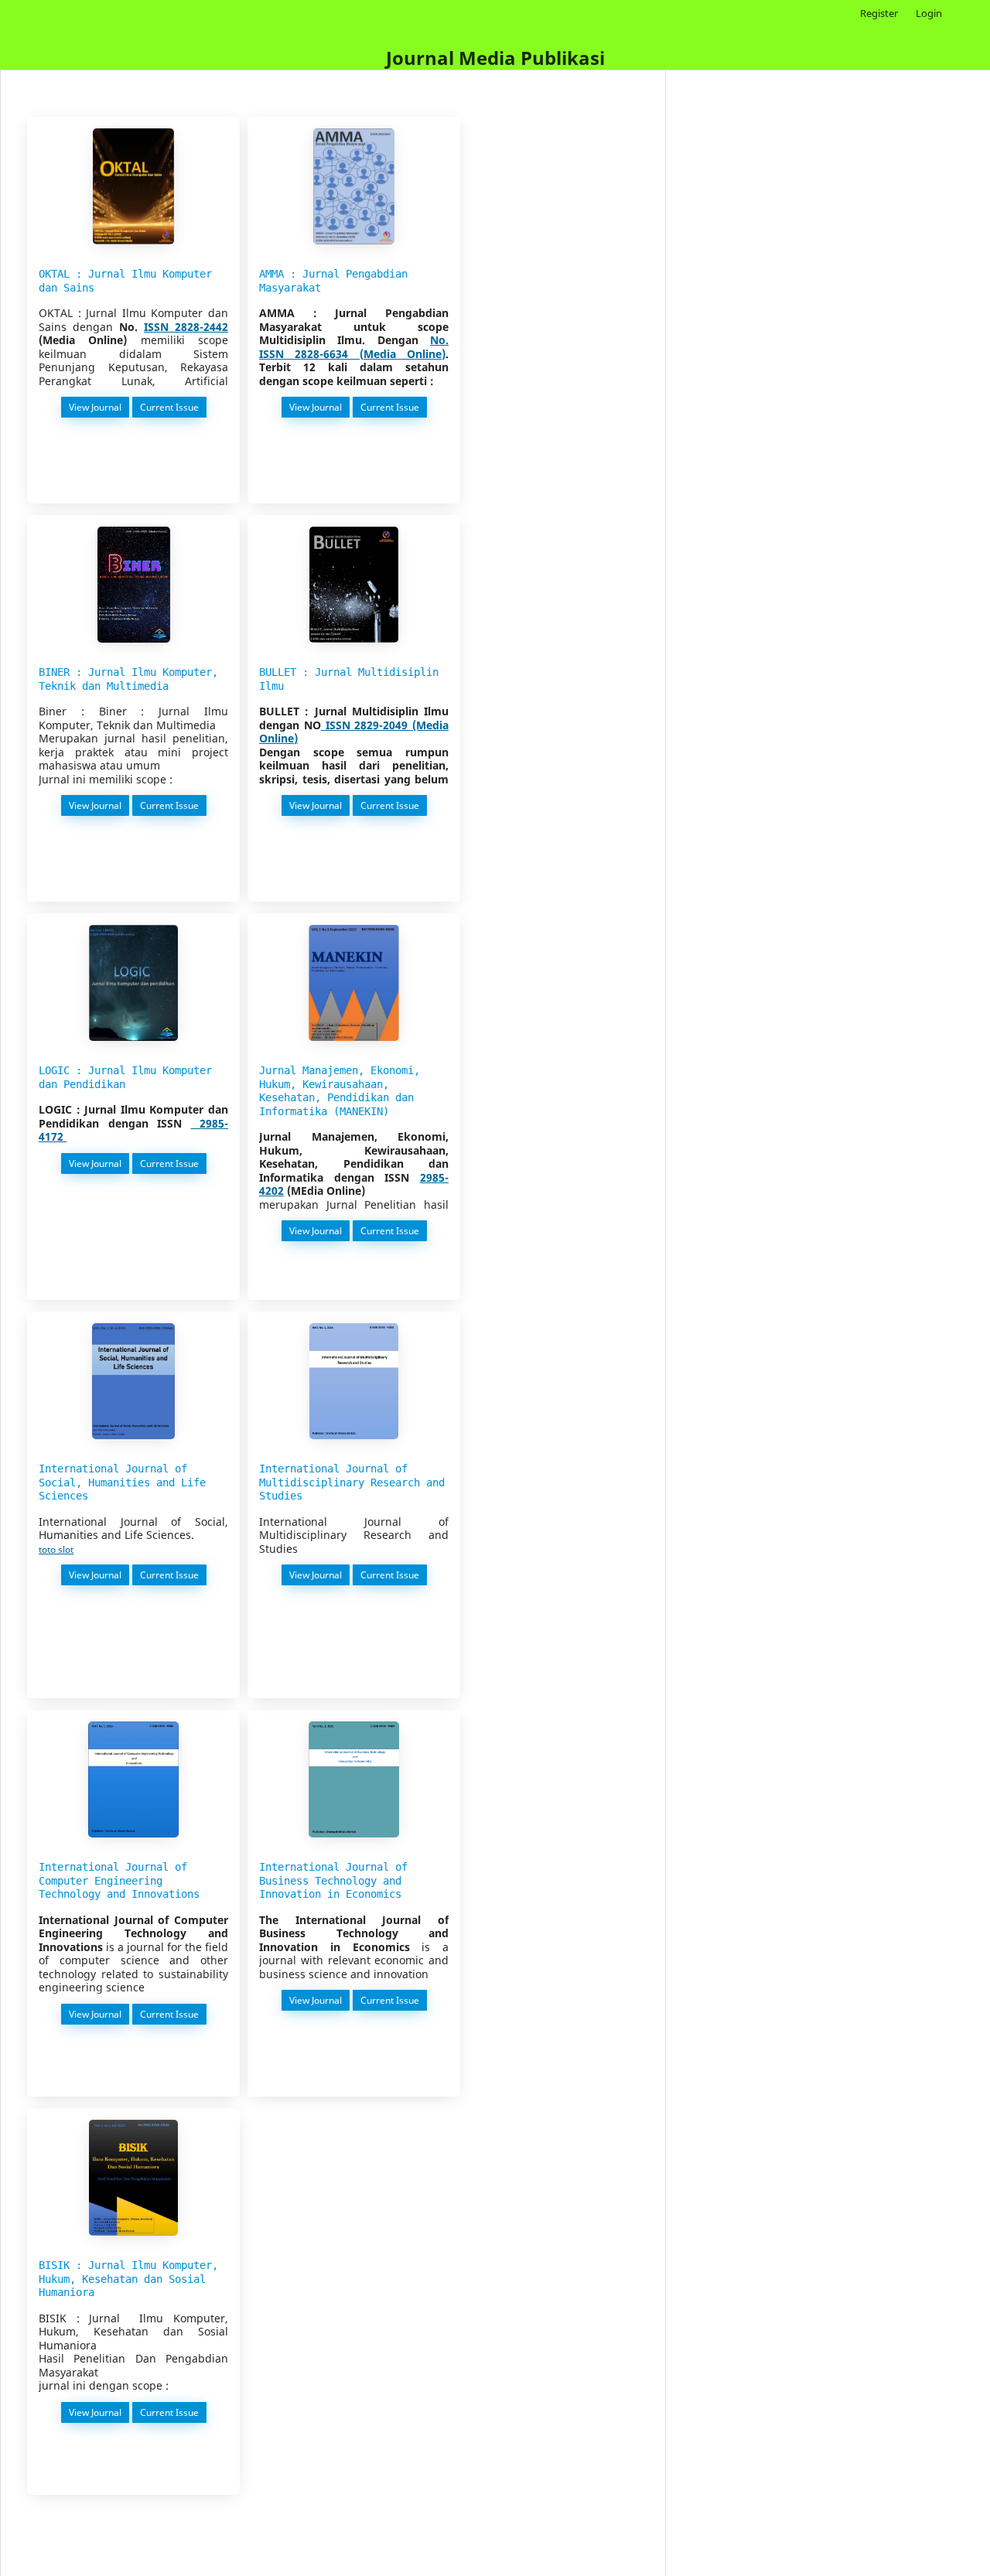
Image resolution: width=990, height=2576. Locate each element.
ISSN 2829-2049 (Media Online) (354, 732)
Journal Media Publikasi (495, 58)
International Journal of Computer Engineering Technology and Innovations (119, 1880)
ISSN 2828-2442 (186, 327)
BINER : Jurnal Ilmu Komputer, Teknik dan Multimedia (128, 679)
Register (879, 13)
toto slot (56, 1549)
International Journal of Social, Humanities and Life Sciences (122, 1482)
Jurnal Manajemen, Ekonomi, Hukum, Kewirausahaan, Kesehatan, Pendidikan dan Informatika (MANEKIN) (340, 1091)
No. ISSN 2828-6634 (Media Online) (354, 347)
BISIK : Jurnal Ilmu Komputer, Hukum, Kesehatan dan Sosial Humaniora (128, 2279)
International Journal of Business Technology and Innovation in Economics (333, 1880)
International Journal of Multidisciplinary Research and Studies (352, 1482)
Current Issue (171, 407)
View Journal (96, 407)
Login (929, 13)
